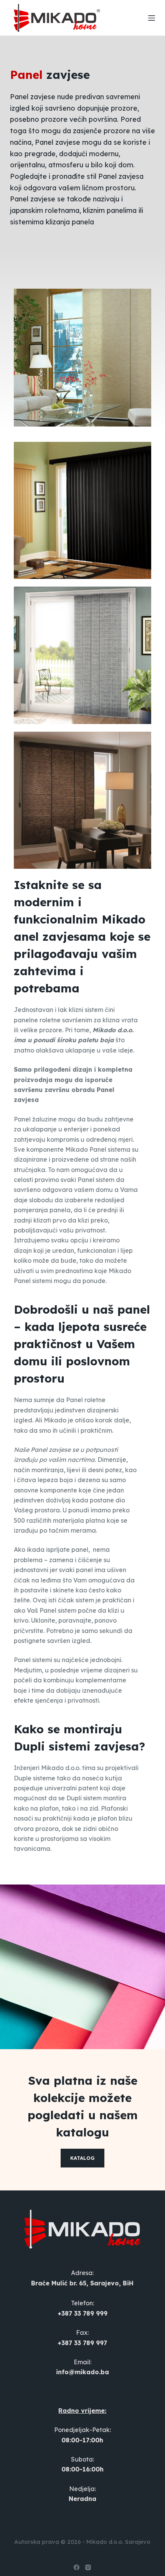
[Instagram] (88, 2567)
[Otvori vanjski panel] (152, 18)
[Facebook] (77, 2567)
